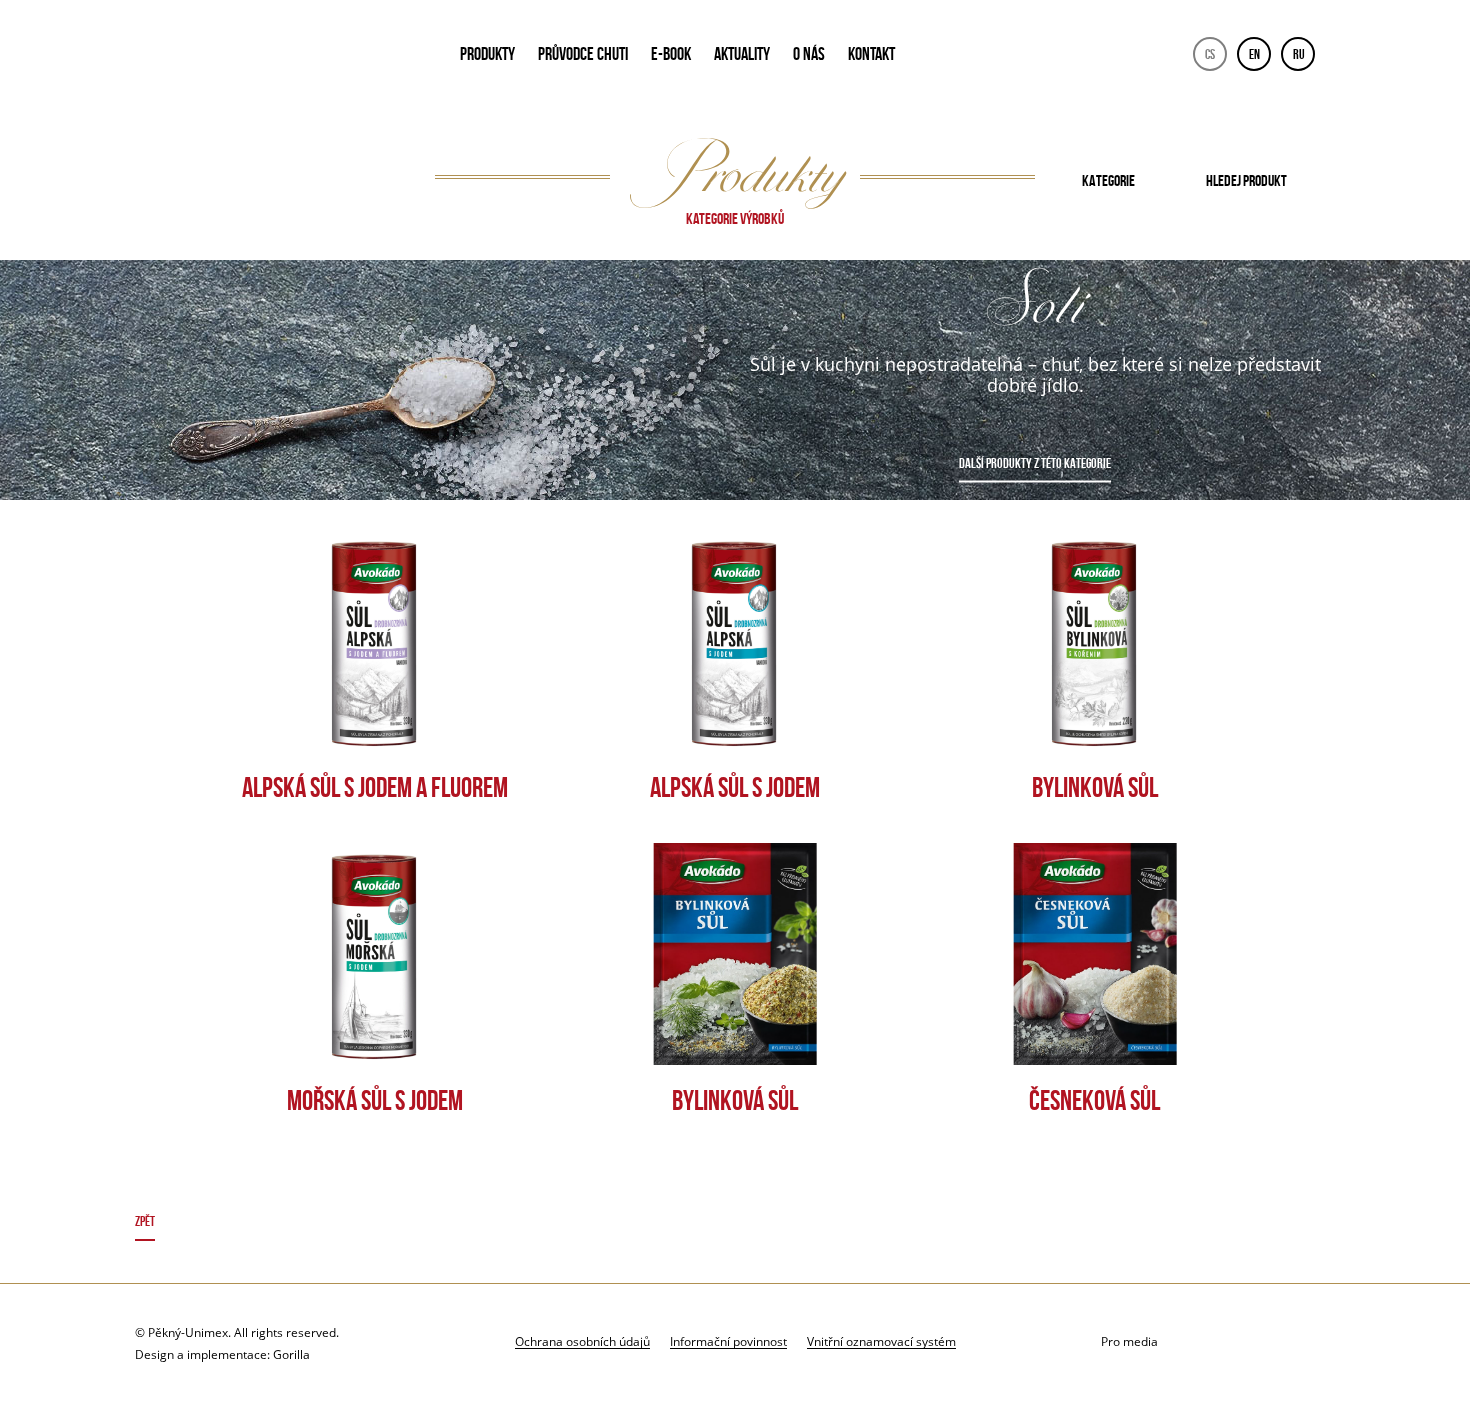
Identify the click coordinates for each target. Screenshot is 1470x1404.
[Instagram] (1316, 1342)
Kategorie (1108, 180)
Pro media (1129, 1341)
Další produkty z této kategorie (1035, 463)
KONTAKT (871, 54)
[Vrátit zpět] (735, 1224)
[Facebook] (1266, 1342)
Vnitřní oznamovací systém (881, 1341)
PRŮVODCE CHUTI (583, 54)
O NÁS (809, 54)
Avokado (271, 58)
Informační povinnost (728, 1341)
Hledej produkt (1246, 180)
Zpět (145, 1221)
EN (1254, 54)
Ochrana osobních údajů (582, 1341)
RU (1299, 54)
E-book (671, 54)
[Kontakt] (1216, 1342)
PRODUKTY (487, 54)
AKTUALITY (742, 54)
